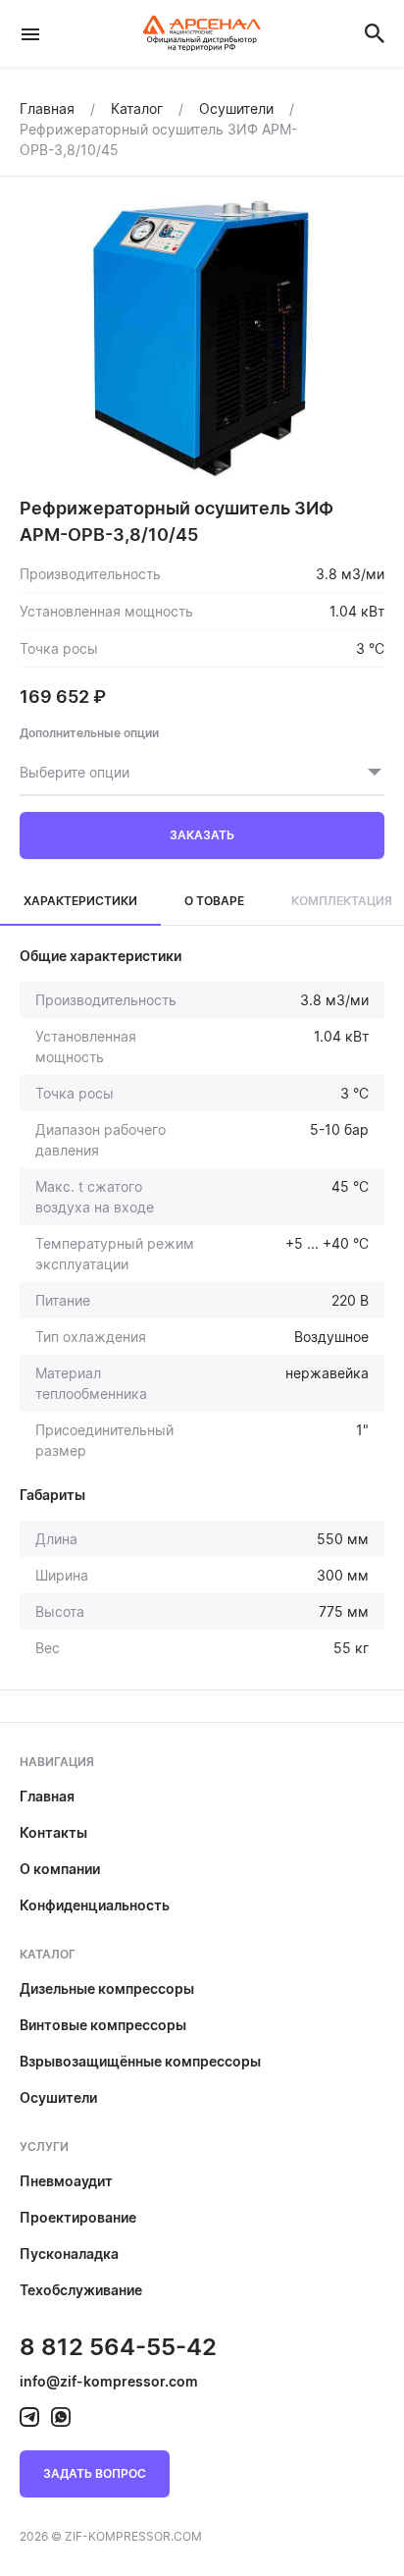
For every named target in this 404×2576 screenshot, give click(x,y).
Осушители (58, 2097)
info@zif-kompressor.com (109, 2381)
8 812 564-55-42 (118, 2347)
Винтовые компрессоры (103, 2025)
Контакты (53, 1832)
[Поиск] (375, 33)
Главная (47, 1796)
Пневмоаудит (66, 2181)
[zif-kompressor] (29, 2417)
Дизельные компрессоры (107, 1988)
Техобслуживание (81, 2290)
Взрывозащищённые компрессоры (140, 2061)
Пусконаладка (69, 2254)
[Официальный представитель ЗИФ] (202, 33)
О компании (60, 1869)
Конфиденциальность (95, 1905)
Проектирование (78, 2217)
